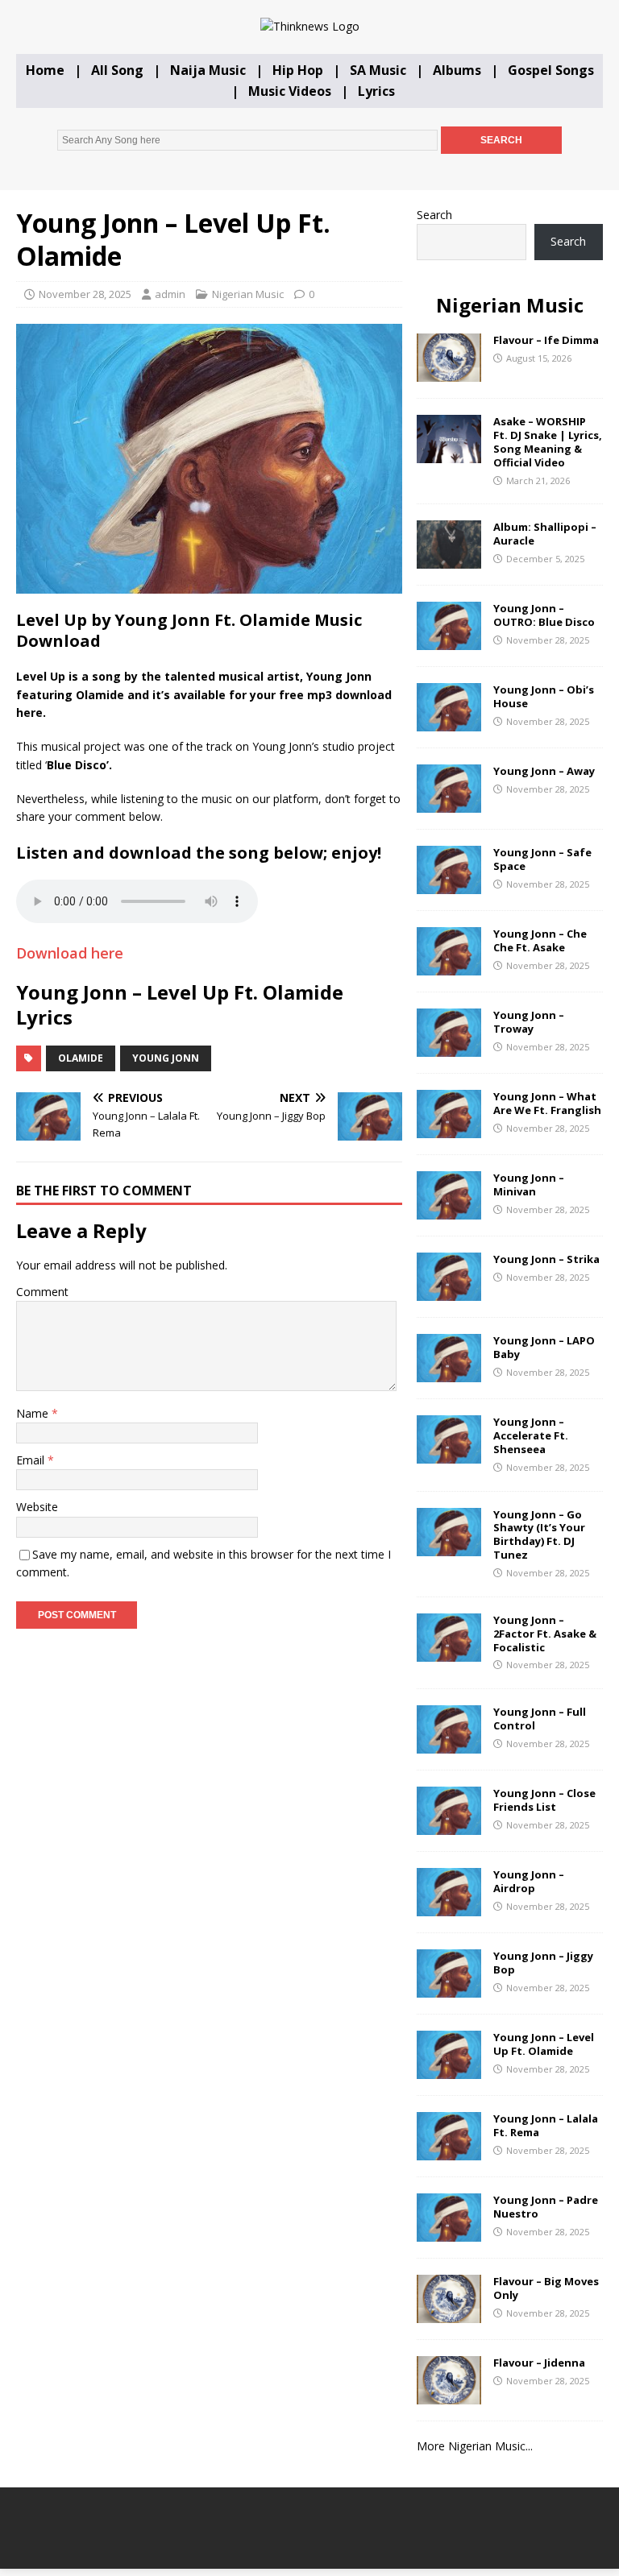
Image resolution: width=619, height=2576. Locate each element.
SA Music (378, 70)
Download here (70, 953)
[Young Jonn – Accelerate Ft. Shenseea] (449, 1454)
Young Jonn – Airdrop (529, 1881)
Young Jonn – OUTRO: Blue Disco (544, 615)
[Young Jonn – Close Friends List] (449, 1826)
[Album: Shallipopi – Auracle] (449, 559)
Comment (42, 1292)
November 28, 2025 (85, 294)
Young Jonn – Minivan (529, 1184)
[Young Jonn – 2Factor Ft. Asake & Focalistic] (449, 1652)
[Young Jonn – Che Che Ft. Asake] (449, 966)
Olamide (81, 1058)
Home (45, 70)
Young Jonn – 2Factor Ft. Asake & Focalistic (545, 1634)
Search (434, 215)
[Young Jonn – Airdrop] (449, 1907)
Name (34, 1413)
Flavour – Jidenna (539, 2363)
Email (32, 1460)
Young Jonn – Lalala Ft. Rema (546, 2125)
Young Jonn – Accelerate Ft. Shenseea (531, 1435)
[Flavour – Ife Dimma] (449, 373)
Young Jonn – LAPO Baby (544, 1347)
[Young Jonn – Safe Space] (449, 885)
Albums (457, 70)
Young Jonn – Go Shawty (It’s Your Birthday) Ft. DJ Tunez (539, 1535)
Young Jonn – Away (544, 771)
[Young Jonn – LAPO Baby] (449, 1373)
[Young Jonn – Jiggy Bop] (449, 1988)
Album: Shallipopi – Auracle (545, 534)
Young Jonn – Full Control (540, 1719)
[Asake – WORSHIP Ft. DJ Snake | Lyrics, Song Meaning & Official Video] (449, 454)
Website (37, 1507)
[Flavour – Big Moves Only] (449, 2314)
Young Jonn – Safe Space (542, 859)
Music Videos (290, 91)
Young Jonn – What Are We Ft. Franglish (547, 1103)
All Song (117, 70)
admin (170, 294)
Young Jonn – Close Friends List (544, 1800)
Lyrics (376, 91)
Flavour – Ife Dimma (546, 340)
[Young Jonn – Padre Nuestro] (449, 2232)
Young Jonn (166, 1058)
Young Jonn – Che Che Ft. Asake (540, 940)
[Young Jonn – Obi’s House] (449, 722)
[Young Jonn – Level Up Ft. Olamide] (449, 2070)
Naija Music (208, 70)
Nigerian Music (248, 294)
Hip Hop (298, 70)
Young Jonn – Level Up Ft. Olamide (544, 2044)
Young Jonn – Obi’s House (544, 696)
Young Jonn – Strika (546, 1259)
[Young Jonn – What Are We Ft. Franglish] (449, 1129)
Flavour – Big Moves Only (546, 2288)
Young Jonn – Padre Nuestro (546, 2207)
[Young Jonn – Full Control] (449, 1744)
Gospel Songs (551, 70)
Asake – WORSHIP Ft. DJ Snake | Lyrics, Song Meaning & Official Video (548, 442)
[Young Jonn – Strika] (449, 1292)
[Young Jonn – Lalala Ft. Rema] (449, 2151)
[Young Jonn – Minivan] (449, 1210)
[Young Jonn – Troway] (449, 1048)
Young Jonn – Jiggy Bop (543, 1963)
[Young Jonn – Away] (449, 803)
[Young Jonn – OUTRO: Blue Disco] (449, 641)
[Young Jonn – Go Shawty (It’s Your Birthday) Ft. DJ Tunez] (449, 1546)
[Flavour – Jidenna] (449, 2395)
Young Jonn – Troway (529, 1022)
